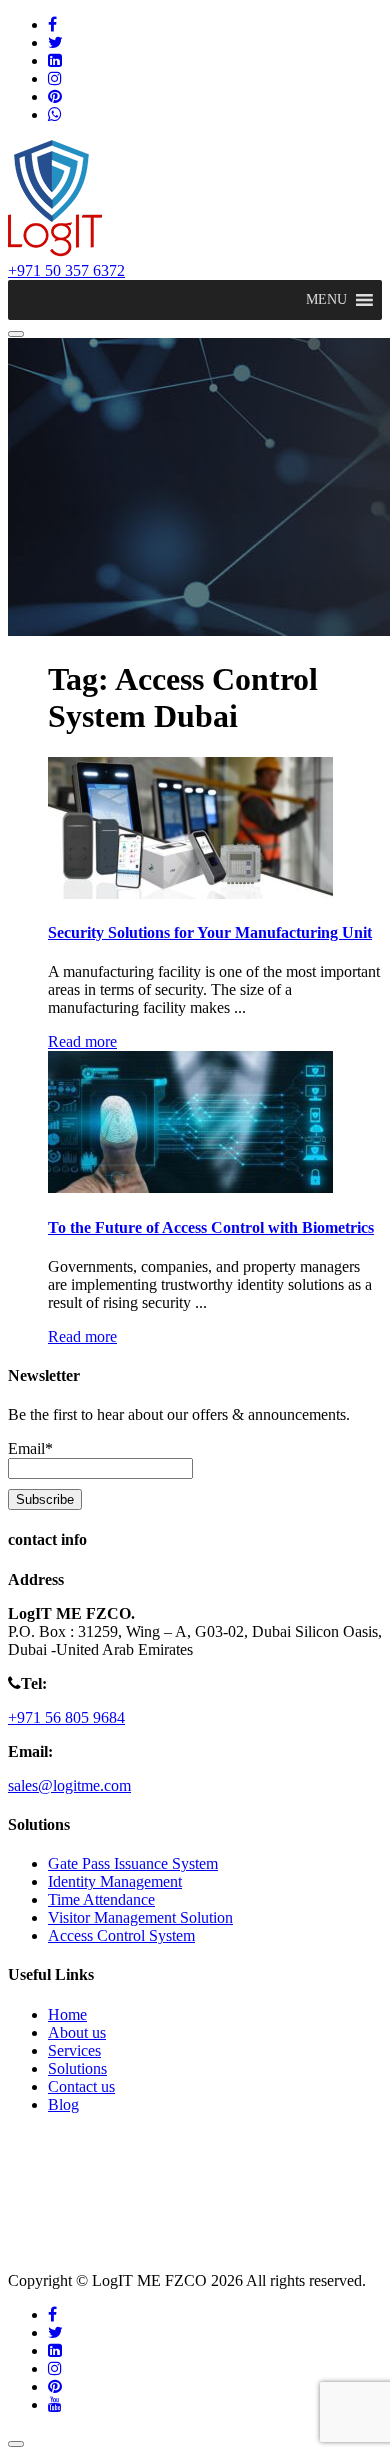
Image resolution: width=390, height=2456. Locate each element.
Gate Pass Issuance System (133, 1863)
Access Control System (121, 1935)
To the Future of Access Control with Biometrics (211, 1227)
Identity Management (115, 1881)
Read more (82, 1041)
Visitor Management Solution (140, 1917)
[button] (326, 300)
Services (74, 2050)
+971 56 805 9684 (66, 1717)
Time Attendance (101, 1899)
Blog (63, 2104)
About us (77, 2032)
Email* (30, 1448)
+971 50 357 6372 (66, 270)
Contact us (81, 2086)
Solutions (77, 2068)
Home (67, 2014)
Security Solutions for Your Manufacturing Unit (210, 932)
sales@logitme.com (69, 1785)
